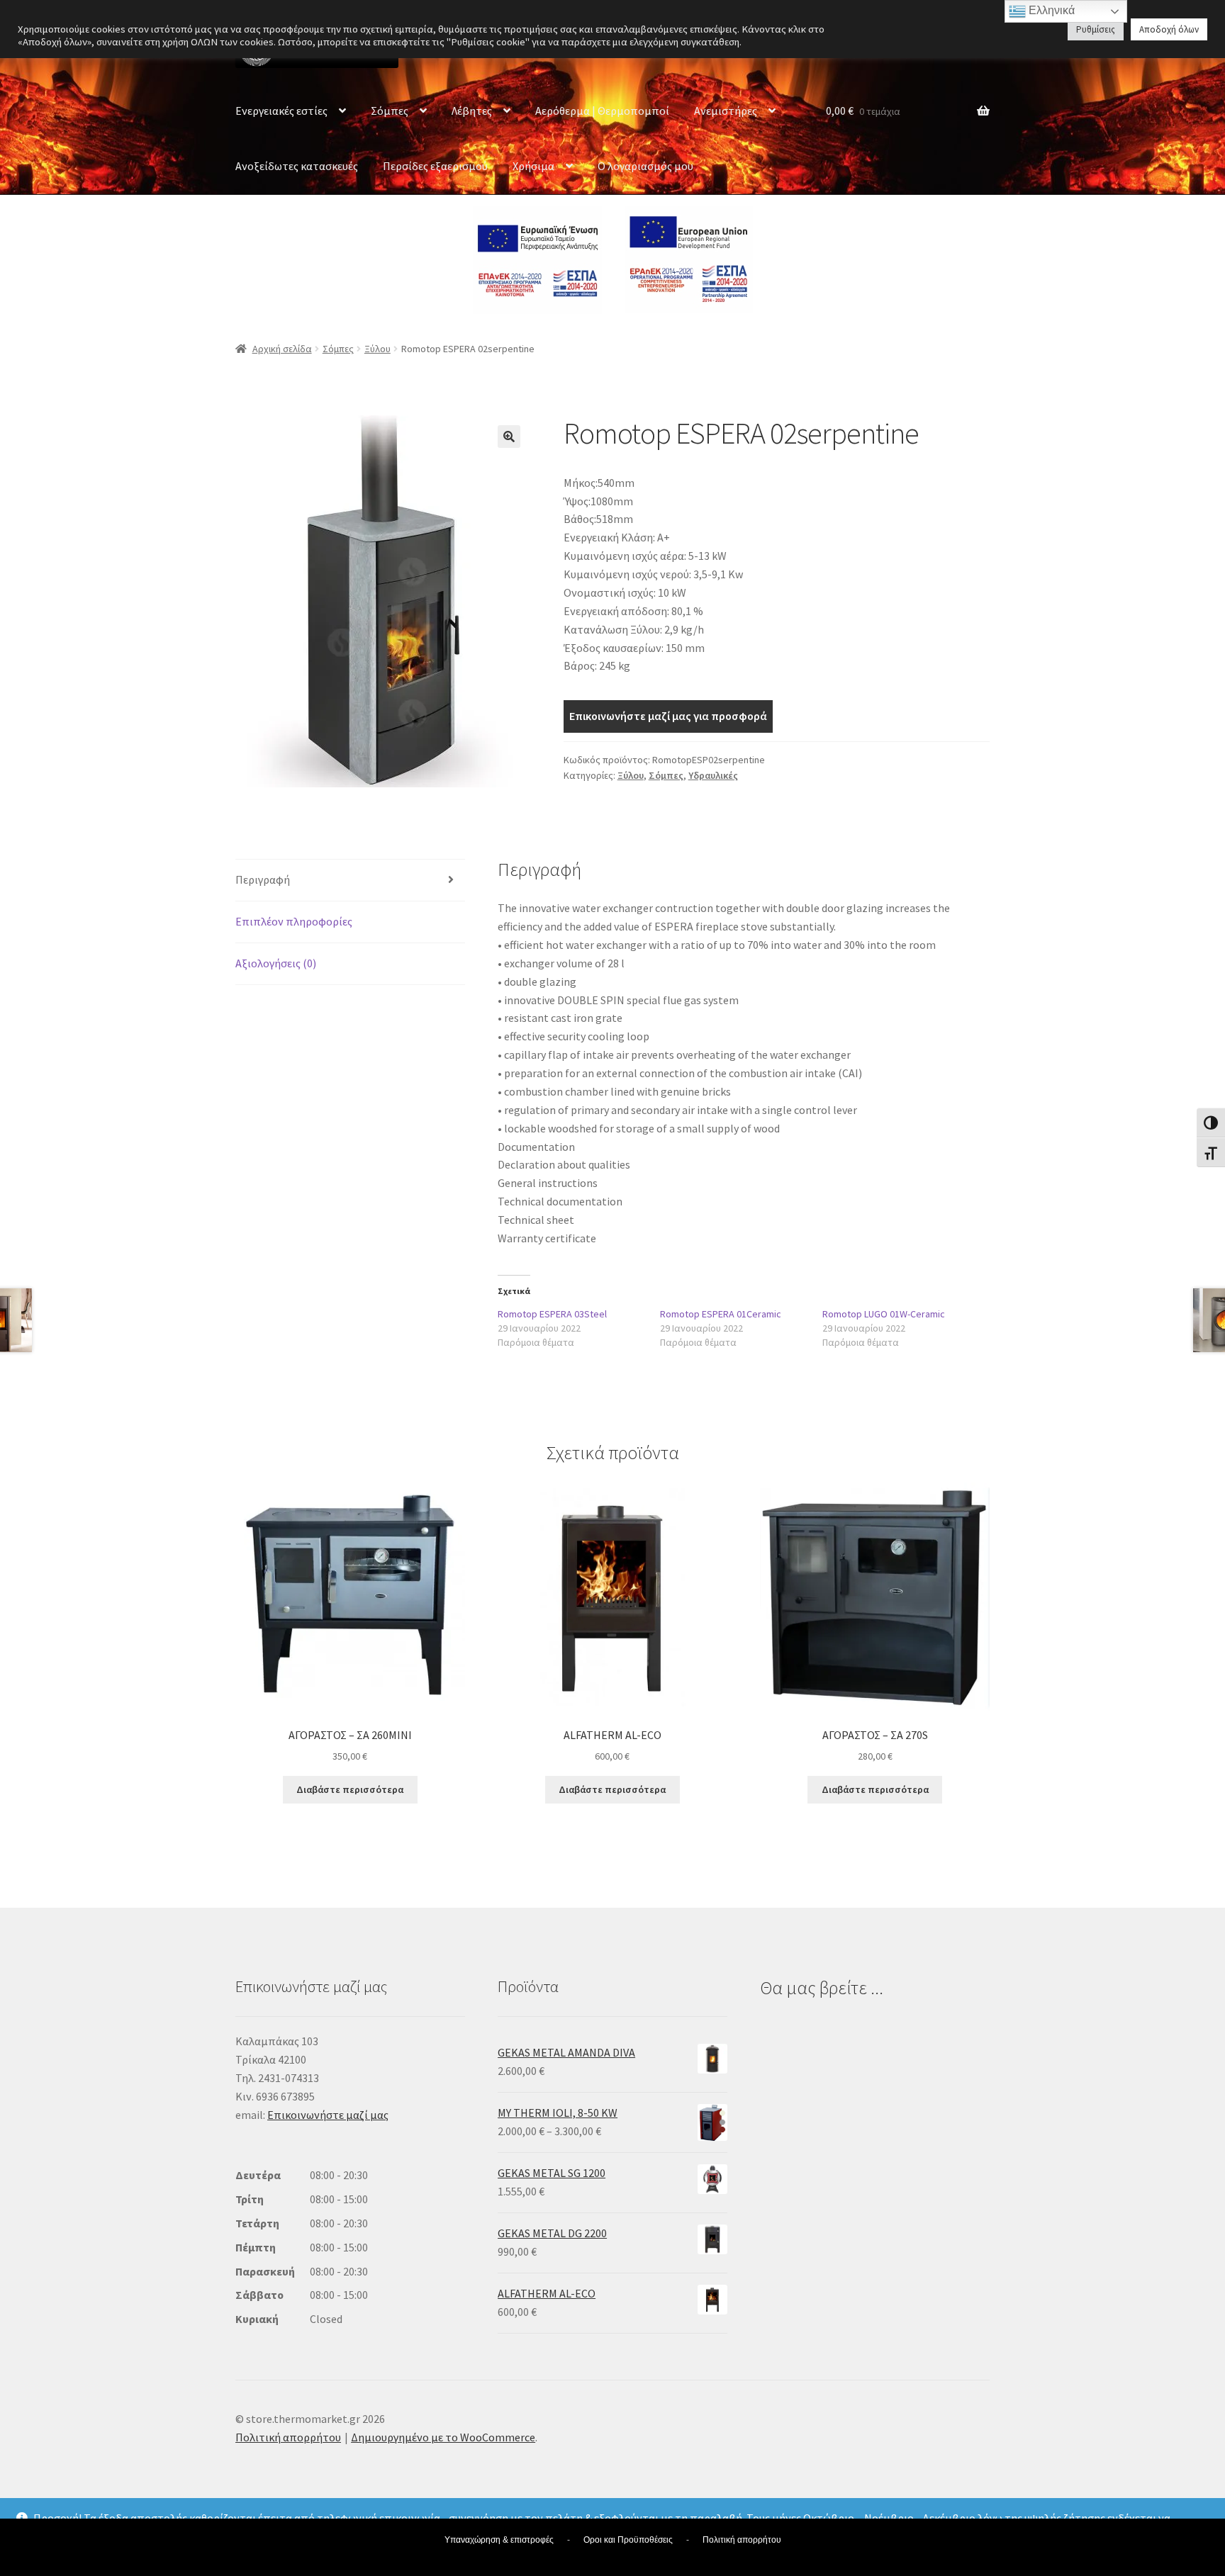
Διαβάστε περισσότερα (350, 1789)
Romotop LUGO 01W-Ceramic (884, 1314)
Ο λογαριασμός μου (645, 166)
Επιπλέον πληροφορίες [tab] (294, 921)
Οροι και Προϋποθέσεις (628, 2540)
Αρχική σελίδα (282, 349)
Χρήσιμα (533, 166)
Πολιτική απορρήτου (288, 2437)
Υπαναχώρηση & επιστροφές (499, 2540)
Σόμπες (390, 111)
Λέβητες (472, 111)
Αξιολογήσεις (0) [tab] (276, 963)
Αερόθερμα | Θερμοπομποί (602, 111)
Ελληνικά (1050, 10)
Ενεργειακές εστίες (281, 111)
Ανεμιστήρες (726, 111)
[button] (509, 437)
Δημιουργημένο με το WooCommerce (443, 2437)
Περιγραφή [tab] (263, 879)
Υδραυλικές (713, 775)
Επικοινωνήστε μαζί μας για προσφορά (668, 716)
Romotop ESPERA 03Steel (552, 1314)
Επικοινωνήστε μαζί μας (328, 2115)
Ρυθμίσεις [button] (1096, 29)
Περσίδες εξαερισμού (435, 166)
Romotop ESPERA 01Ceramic (721, 1314)
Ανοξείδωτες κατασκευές (297, 166)
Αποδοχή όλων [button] (1169, 29)
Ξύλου (377, 349)
